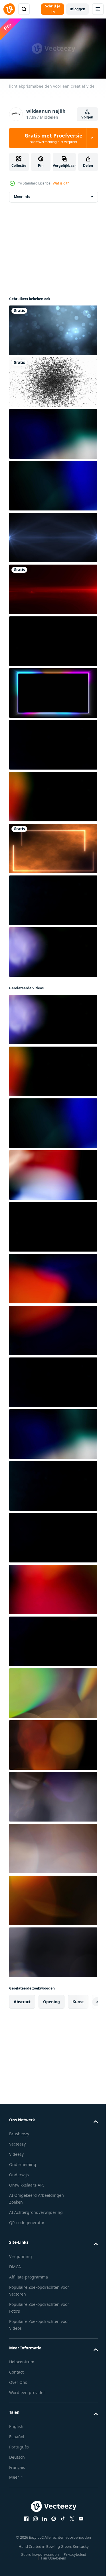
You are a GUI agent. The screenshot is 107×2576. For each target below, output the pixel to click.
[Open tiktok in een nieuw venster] (60, 2516)
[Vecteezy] (9, 9)
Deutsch (17, 2455)
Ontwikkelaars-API (27, 2183)
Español (17, 2434)
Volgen (87, 117)
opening (52, 1999)
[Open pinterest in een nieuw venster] (51, 2516)
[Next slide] (84, 1999)
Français (17, 2465)
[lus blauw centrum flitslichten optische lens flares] (53, 535)
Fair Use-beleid (51, 2556)
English (16, 2424)
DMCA (15, 2264)
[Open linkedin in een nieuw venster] (42, 2516)
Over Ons (18, 2380)
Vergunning (21, 2254)
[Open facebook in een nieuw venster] (24, 2516)
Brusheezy (19, 2131)
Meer (14, 2475)
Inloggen (77, 9)
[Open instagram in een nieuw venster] (33, 2516)
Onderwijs (19, 2172)
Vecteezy (17, 2142)
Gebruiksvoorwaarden (38, 2552)
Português (19, 2445)
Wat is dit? (61, 183)
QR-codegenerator (27, 2220)
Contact (16, 2370)
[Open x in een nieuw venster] (70, 2516)
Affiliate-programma (29, 2275)
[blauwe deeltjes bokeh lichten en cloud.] (53, 328)
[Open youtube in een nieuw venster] (79, 2516)
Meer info (22, 194)
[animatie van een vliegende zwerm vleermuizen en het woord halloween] (53, 380)
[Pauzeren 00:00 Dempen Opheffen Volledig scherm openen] (53, 49)
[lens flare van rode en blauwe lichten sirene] (53, 587)
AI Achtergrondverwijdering (36, 2210)
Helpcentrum (22, 2359)
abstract (22, 1999)
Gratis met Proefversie (53, 138)
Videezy (16, 2152)
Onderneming (23, 2162)
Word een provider (27, 2390)
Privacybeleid (73, 2552)
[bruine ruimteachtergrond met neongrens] (53, 846)
